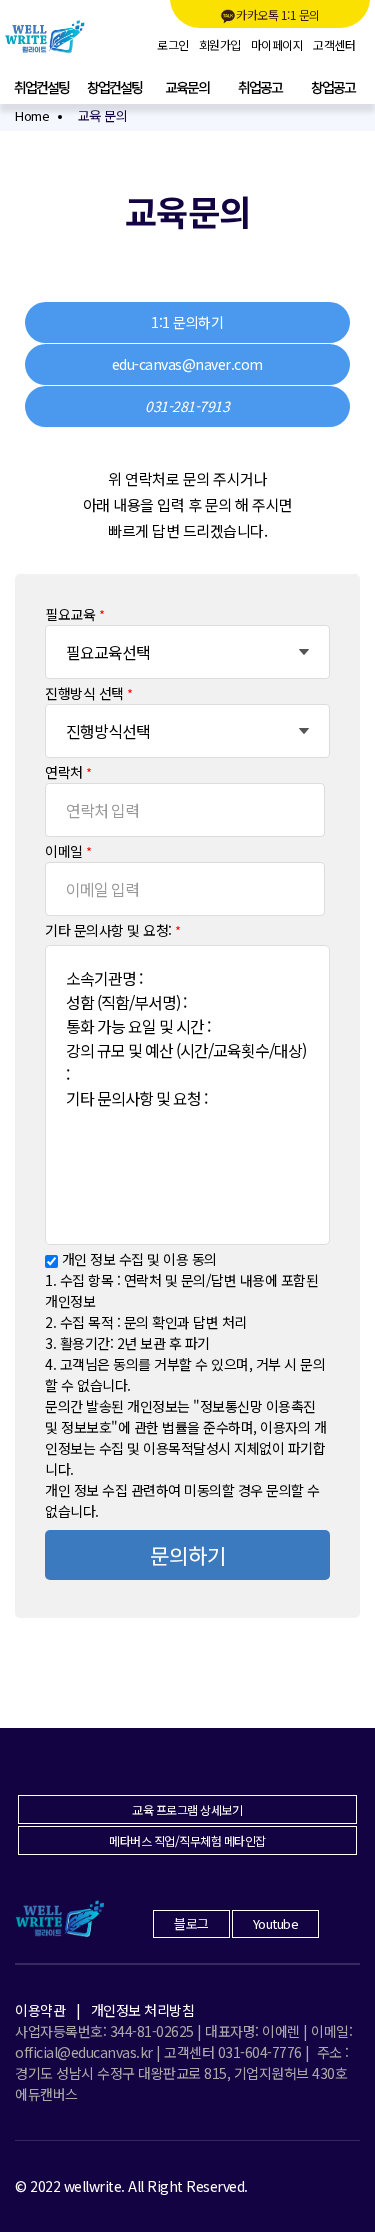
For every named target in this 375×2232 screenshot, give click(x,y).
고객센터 (334, 45)
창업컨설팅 (114, 87)
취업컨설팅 (41, 87)
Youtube (276, 1923)
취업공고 (260, 87)
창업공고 (333, 87)
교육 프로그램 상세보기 (187, 1809)
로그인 (173, 45)
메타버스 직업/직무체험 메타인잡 (187, 1840)
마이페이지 (277, 45)
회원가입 (220, 45)
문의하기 (188, 1555)
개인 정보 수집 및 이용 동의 (139, 1259)
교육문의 (187, 87)
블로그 (191, 1923)
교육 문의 (103, 115)
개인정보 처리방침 (143, 2010)
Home (32, 115)
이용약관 (40, 2010)
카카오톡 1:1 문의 (278, 14)
